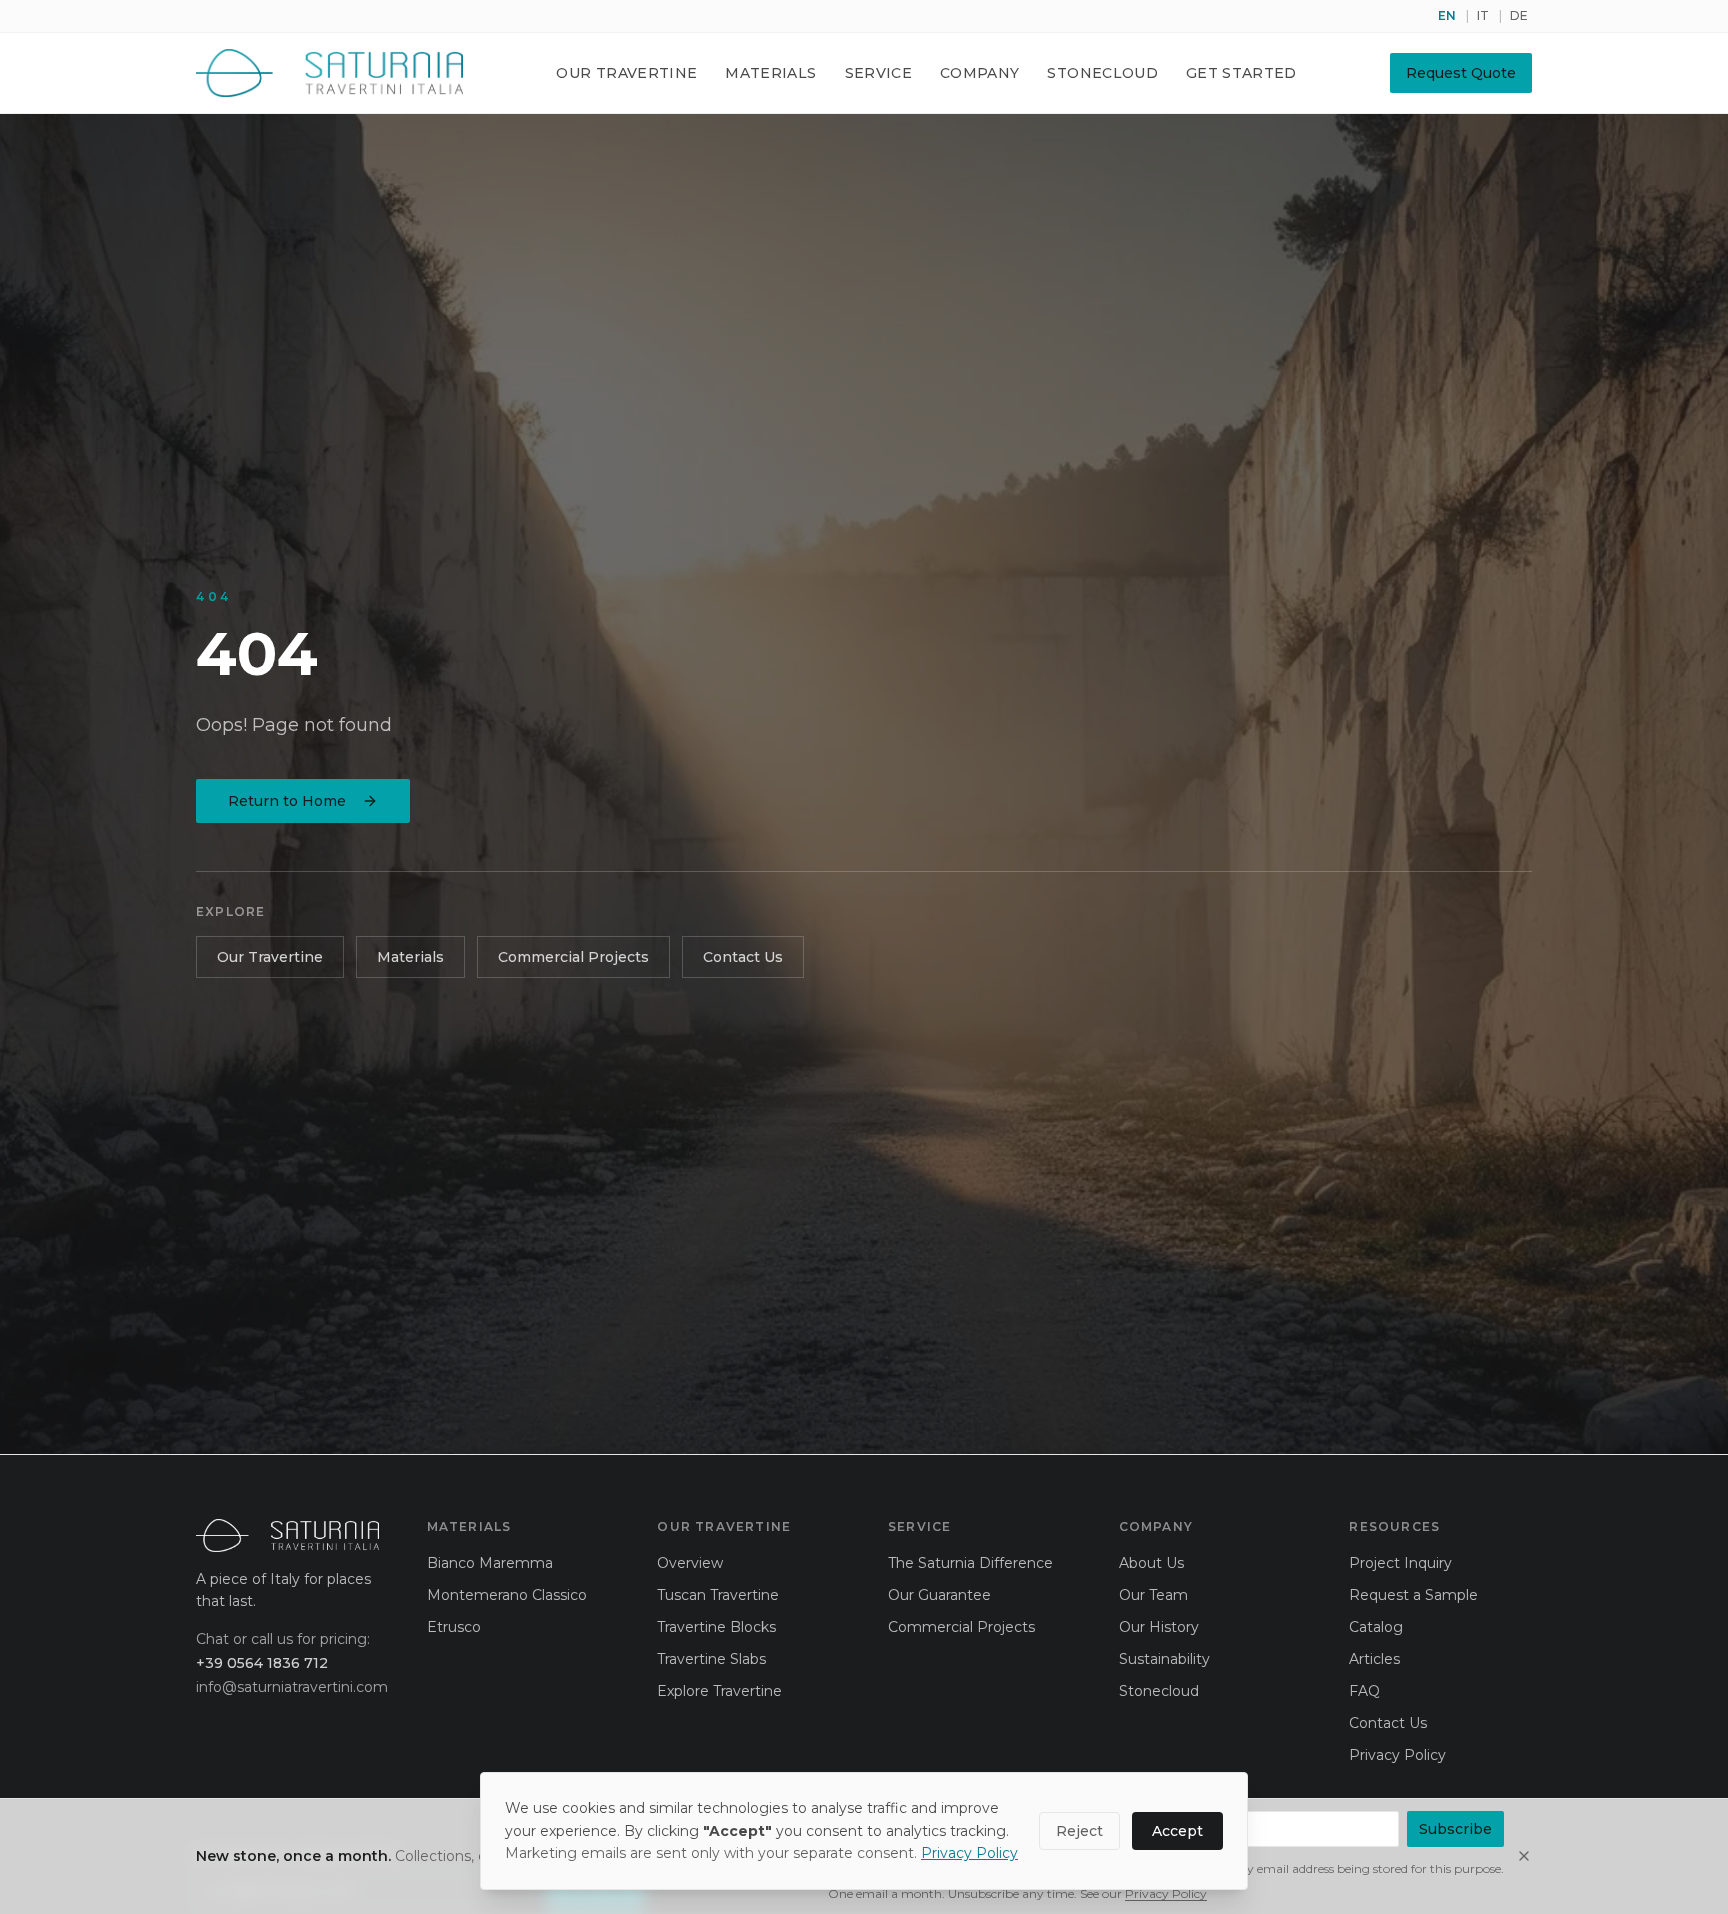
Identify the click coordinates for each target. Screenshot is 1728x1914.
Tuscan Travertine (718, 1595)
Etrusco (454, 1627)
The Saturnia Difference (970, 1563)
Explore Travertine (719, 1691)
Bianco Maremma (490, 1563)
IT (1483, 15)
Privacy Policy (969, 1853)
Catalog (1376, 1627)
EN (1447, 15)
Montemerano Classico (507, 1595)
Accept (1177, 1831)
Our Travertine (626, 73)
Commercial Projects (573, 957)
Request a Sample (1413, 1595)
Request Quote (1461, 73)
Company (979, 73)
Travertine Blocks (716, 1627)
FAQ (1364, 1691)
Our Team (1153, 1595)
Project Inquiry (1400, 1563)
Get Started (1241, 73)
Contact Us (743, 957)
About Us (1151, 1563)
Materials (770, 73)
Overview (690, 1563)
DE (1519, 15)
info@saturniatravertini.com (287, 1687)
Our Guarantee (939, 1595)
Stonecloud (1102, 73)
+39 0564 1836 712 (262, 1663)
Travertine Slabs (711, 1659)
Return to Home (287, 801)
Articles (1374, 1659)
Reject (1079, 1831)
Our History (1159, 1627)
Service (878, 73)
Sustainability (1164, 1659)
